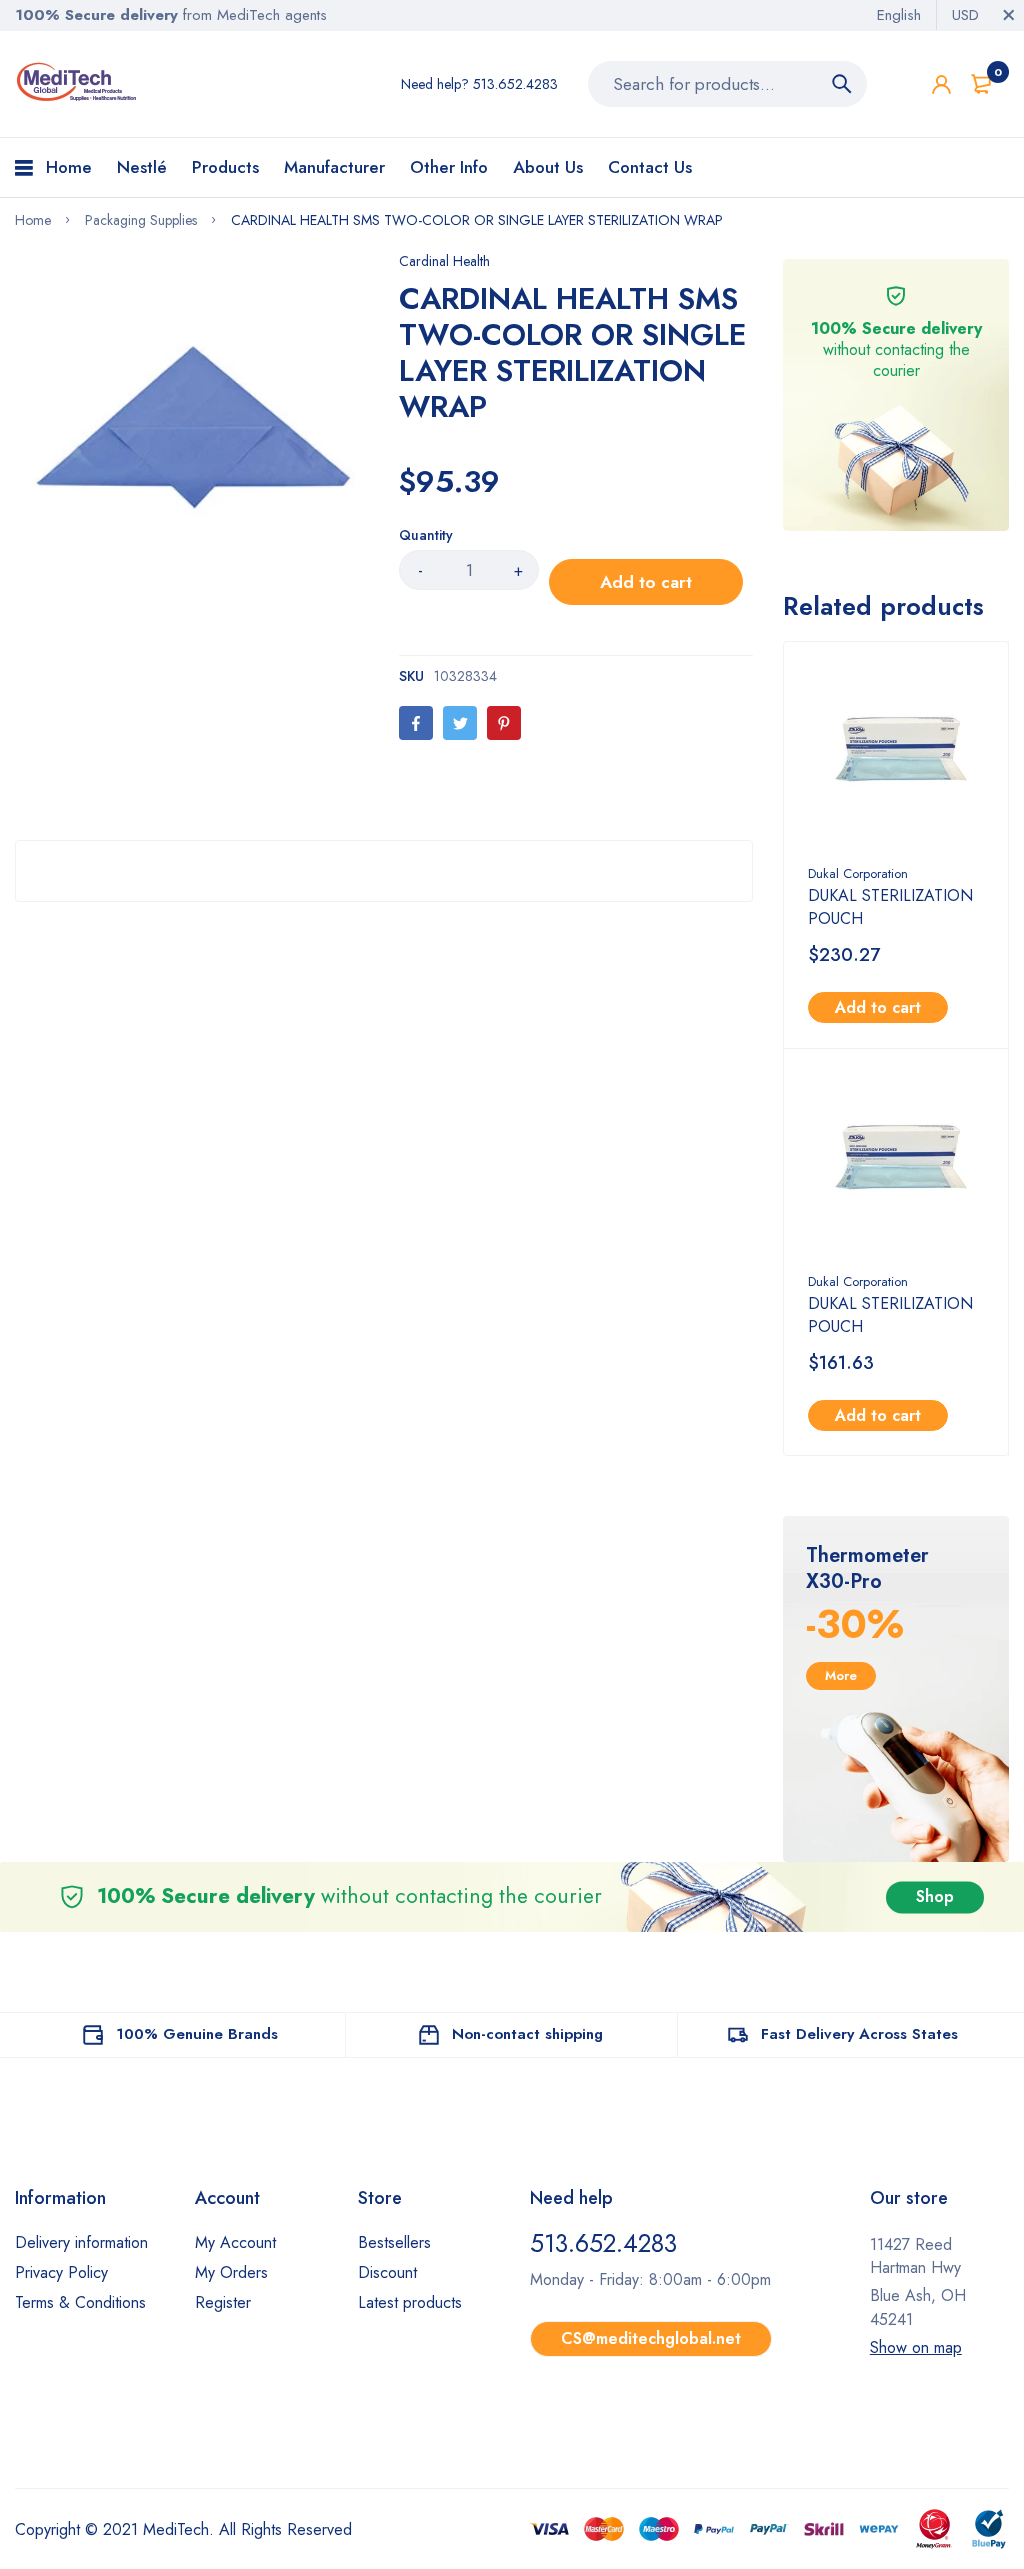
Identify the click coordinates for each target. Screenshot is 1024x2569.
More (841, 1675)
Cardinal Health (444, 261)
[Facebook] (416, 723)
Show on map (916, 2347)
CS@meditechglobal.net (651, 2338)
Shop (935, 1896)
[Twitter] (460, 723)
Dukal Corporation (858, 873)
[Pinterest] (504, 723)
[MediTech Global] (77, 82)
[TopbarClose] (1009, 15)
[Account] (941, 84)
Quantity (426, 535)
